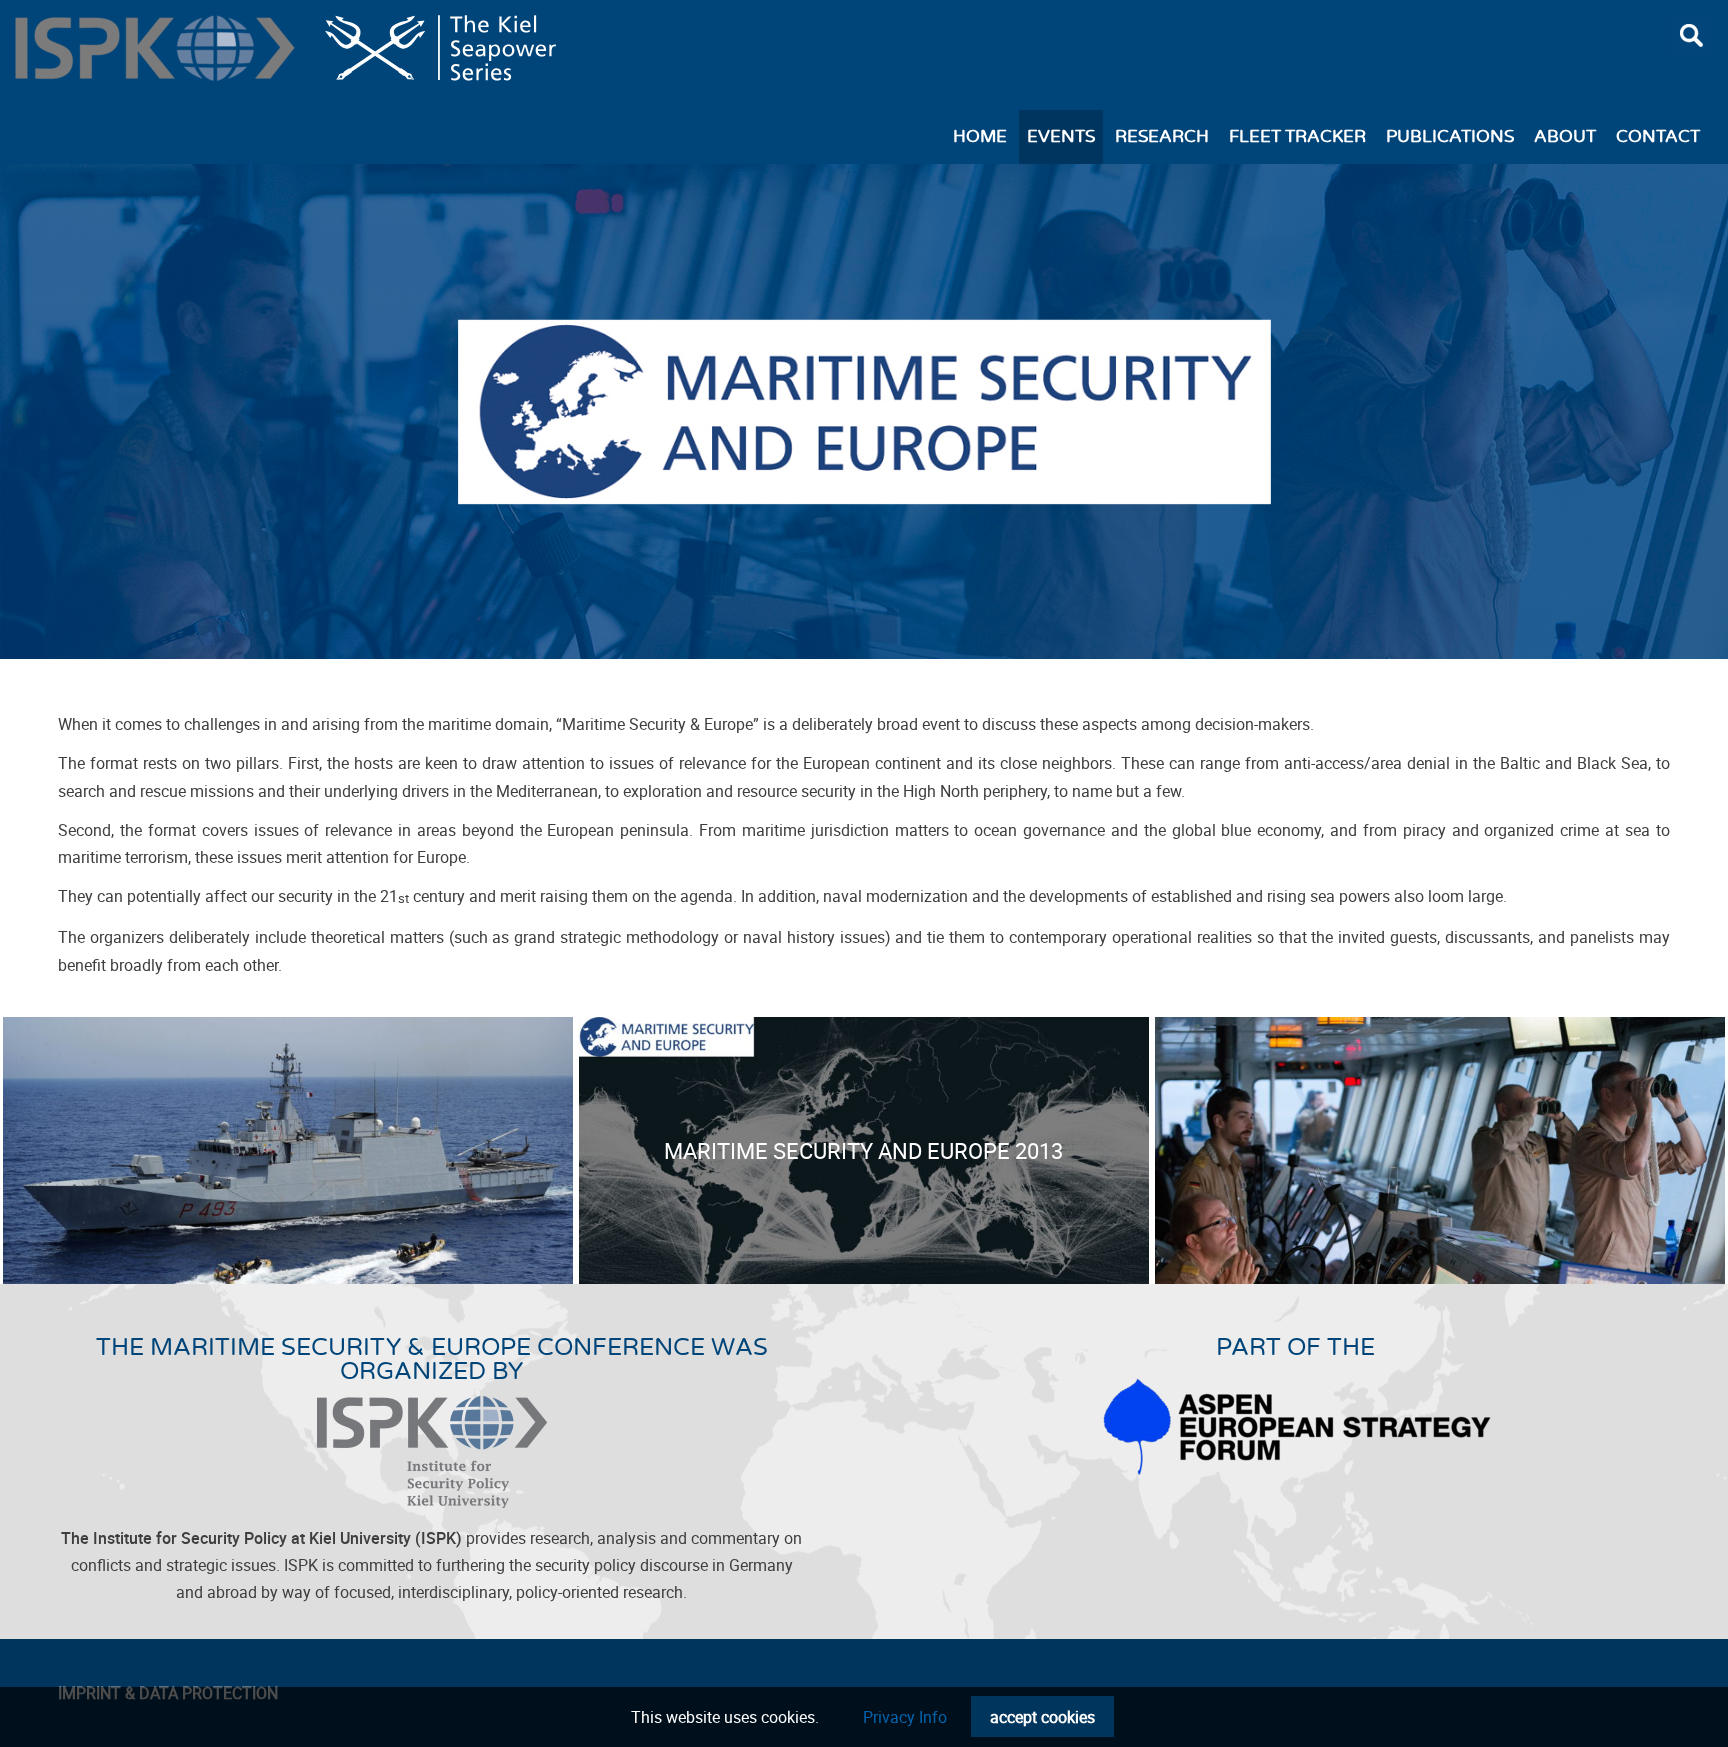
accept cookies (1042, 1717)
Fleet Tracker (1297, 137)
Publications (1450, 137)
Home (980, 137)
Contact (1658, 137)
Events (1061, 137)
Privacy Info (905, 1717)
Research (1162, 137)
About (1565, 137)
